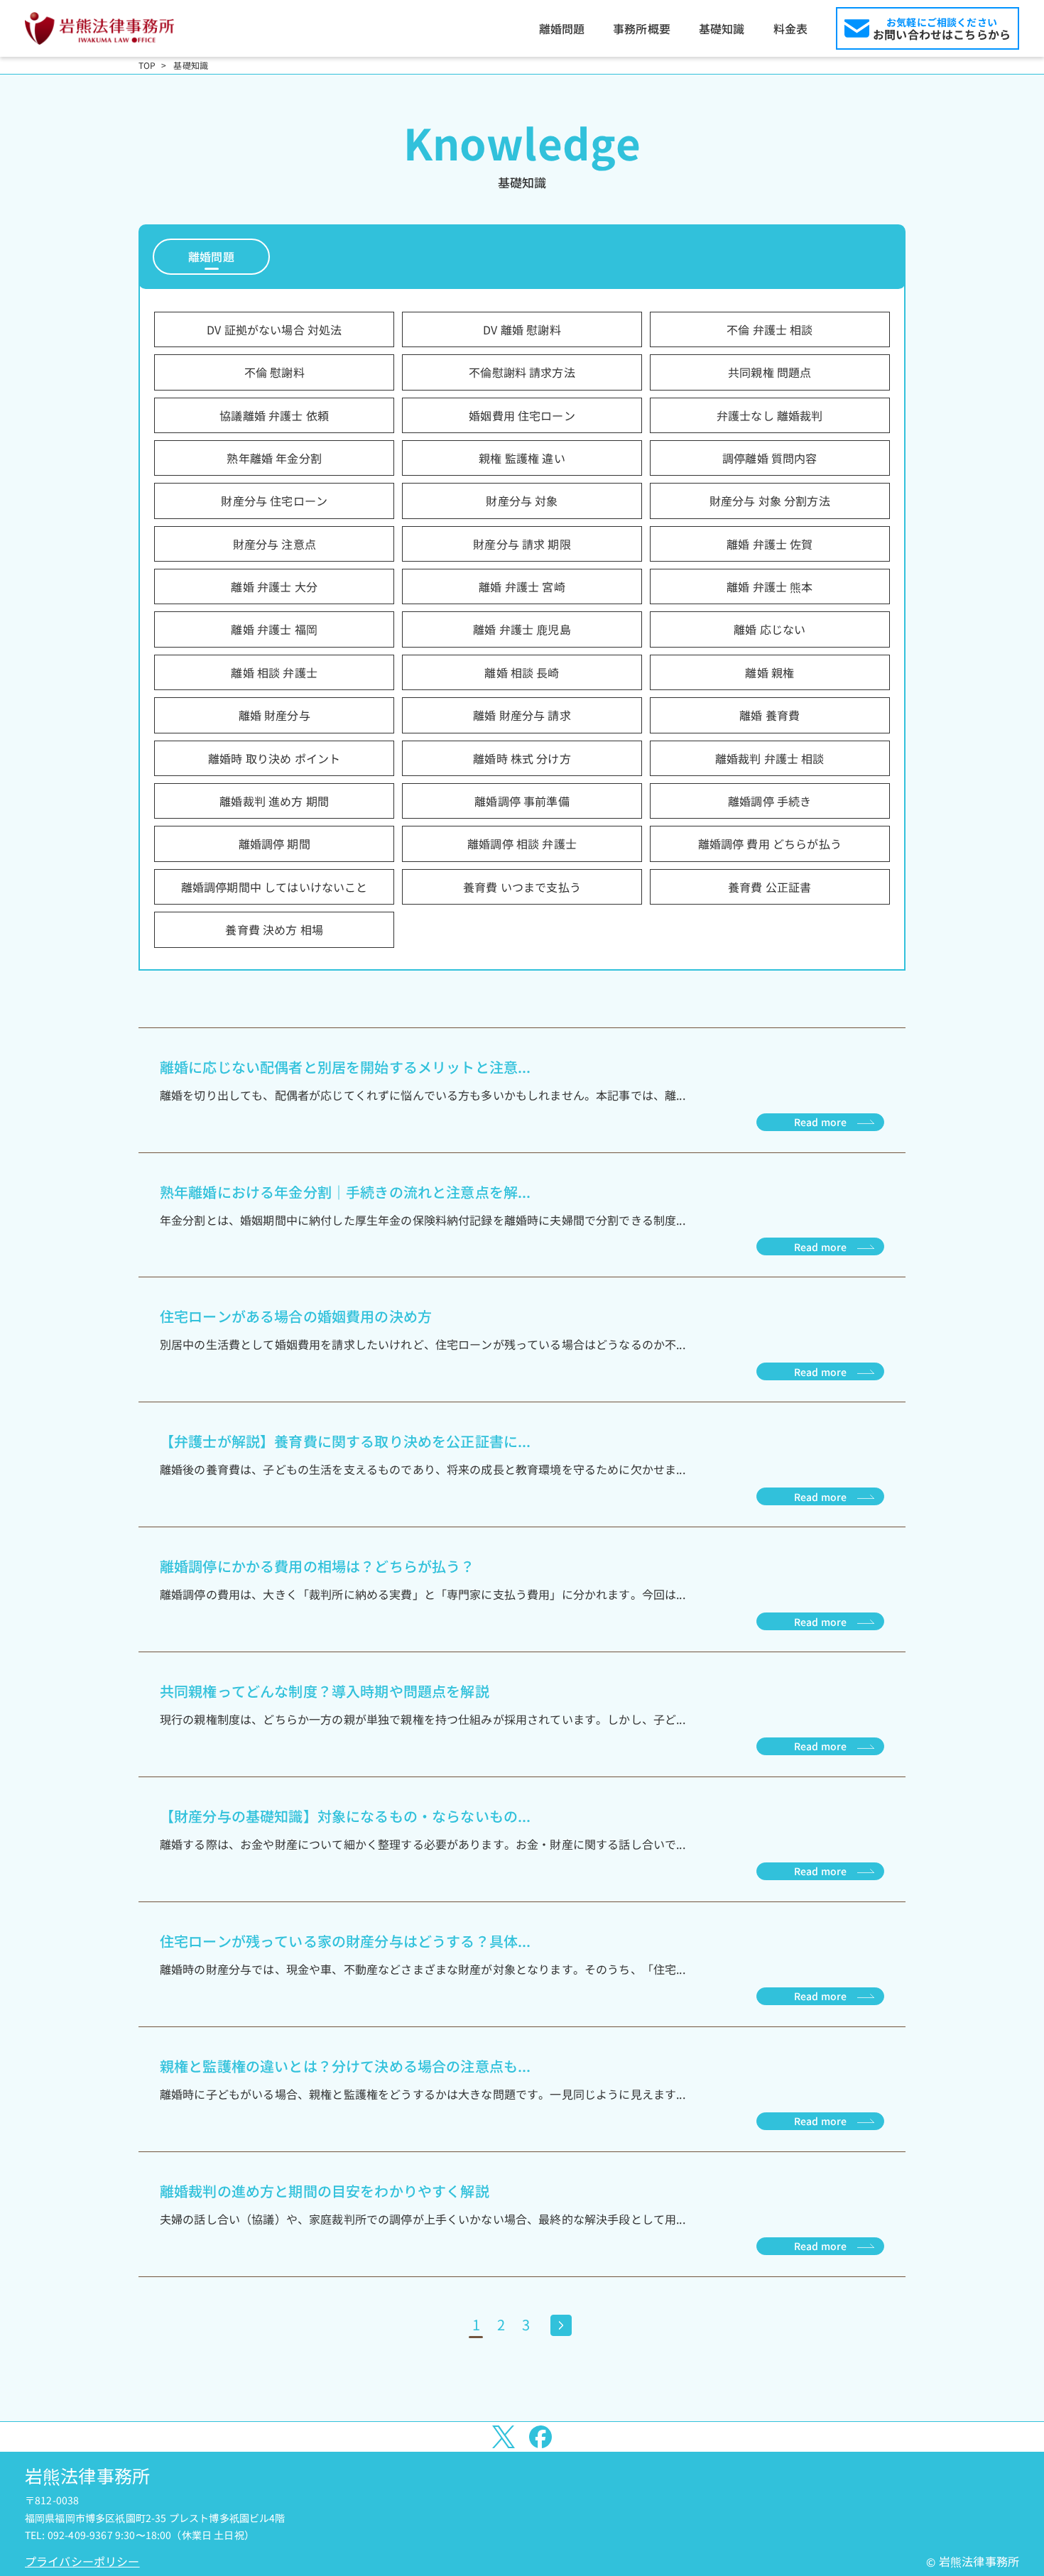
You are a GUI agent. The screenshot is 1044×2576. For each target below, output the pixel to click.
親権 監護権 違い (522, 458)
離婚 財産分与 (274, 715)
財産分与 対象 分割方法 (770, 501)
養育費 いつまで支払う (522, 887)
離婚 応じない (770, 629)
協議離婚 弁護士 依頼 (274, 415)
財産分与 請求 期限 (522, 544)
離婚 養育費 (770, 715)
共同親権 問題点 (770, 372)
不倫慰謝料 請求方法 (522, 372)
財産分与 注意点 (274, 544)
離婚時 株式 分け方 (522, 758)
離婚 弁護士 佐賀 (770, 544)
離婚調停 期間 (274, 844)
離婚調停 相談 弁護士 (522, 844)
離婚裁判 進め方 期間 (274, 801)
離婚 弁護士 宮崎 (522, 586)
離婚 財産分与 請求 (522, 715)
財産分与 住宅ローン (274, 501)
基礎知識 (722, 28)
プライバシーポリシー (82, 2561)
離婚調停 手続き (770, 801)
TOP (147, 65)
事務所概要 (642, 28)
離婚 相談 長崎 (522, 672)
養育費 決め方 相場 (274, 929)
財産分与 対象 (522, 501)
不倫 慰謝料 (274, 372)
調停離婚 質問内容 (770, 458)
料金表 (790, 28)
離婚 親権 (770, 672)
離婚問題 (562, 28)
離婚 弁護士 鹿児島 (522, 629)
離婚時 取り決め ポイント (274, 758)
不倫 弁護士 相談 (770, 329)
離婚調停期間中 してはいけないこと (274, 887)
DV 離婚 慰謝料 (522, 329)
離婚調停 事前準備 (522, 801)
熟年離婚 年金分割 (274, 458)
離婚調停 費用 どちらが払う (770, 844)
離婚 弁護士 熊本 (770, 586)
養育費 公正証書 (770, 887)
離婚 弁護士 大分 (274, 586)
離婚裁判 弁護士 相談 (770, 758)
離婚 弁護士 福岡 (274, 629)
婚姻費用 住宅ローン (522, 415)
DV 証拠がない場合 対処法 (274, 329)
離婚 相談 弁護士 (274, 672)
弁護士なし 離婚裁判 (770, 415)
